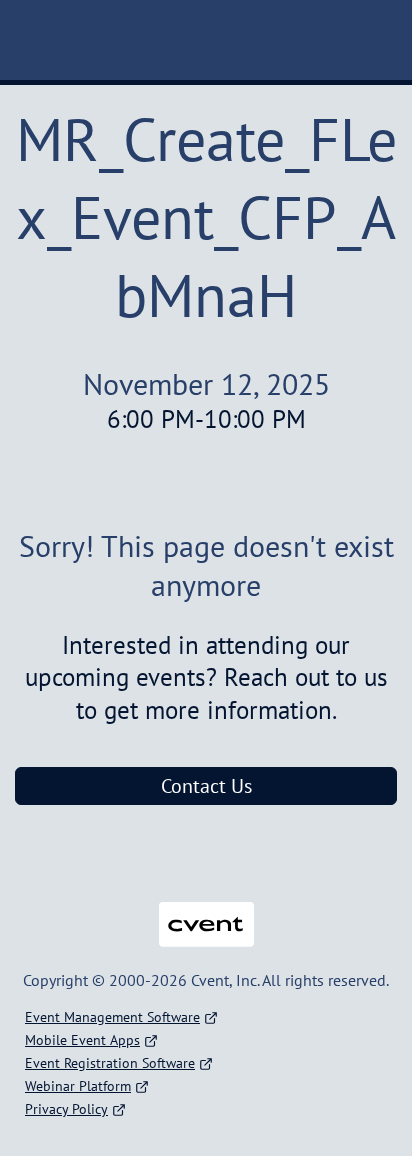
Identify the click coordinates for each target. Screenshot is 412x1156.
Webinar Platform (78, 1086)
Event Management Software (112, 1017)
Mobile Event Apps (82, 1040)
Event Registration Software (110, 1063)
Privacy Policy (66, 1109)
